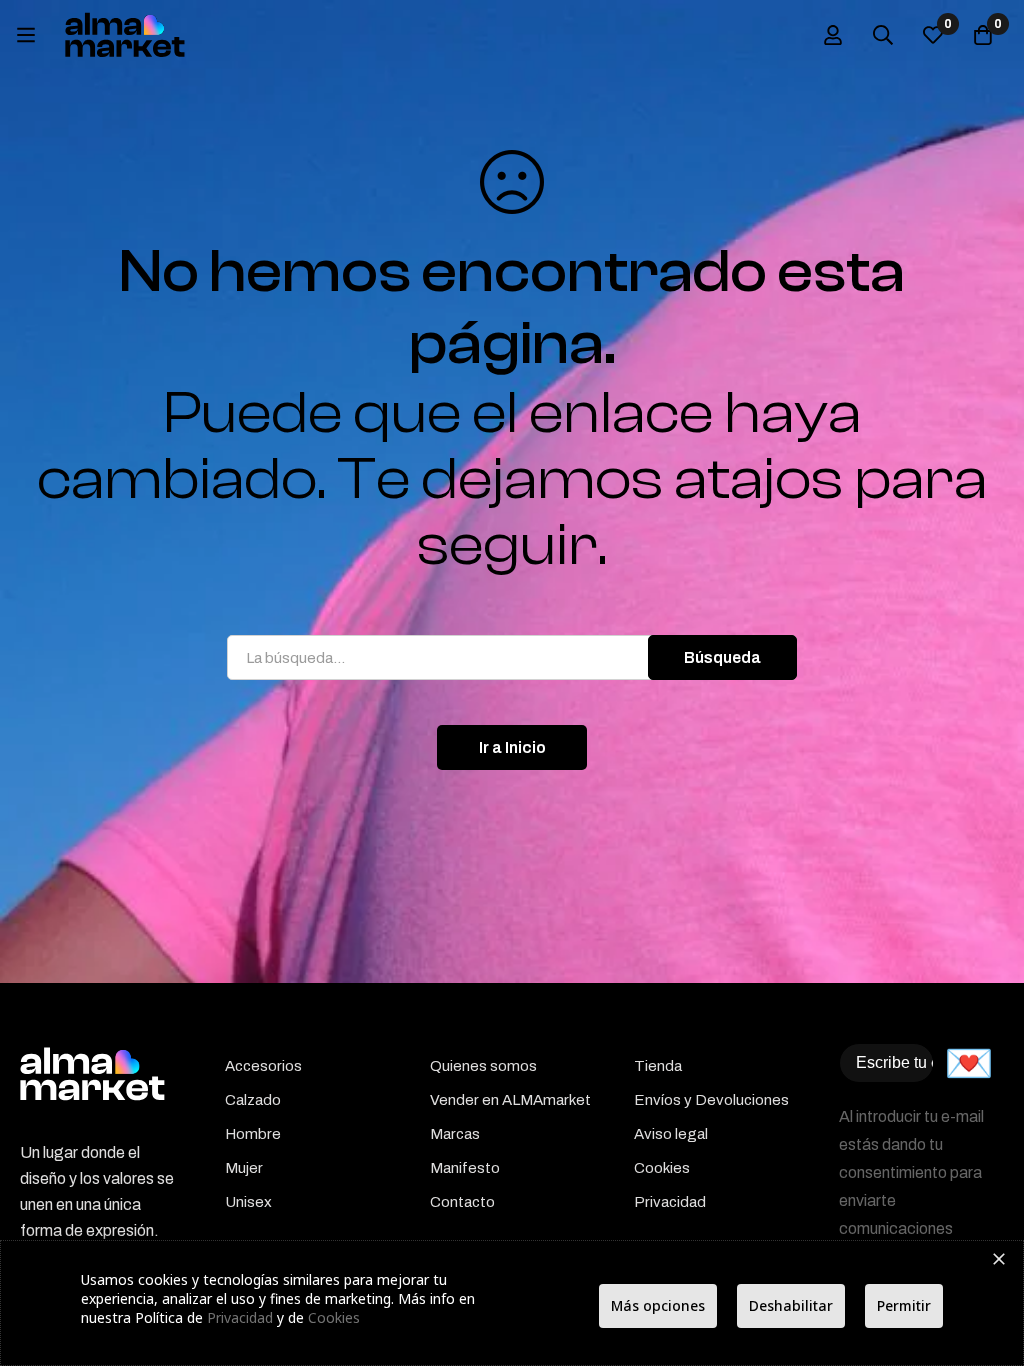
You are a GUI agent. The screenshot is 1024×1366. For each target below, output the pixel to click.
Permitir (904, 1305)
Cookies (334, 1317)
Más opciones (658, 1305)
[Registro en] (833, 35)
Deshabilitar (791, 1305)
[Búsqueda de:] (512, 657)
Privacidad (240, 1317)
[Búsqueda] (883, 35)
